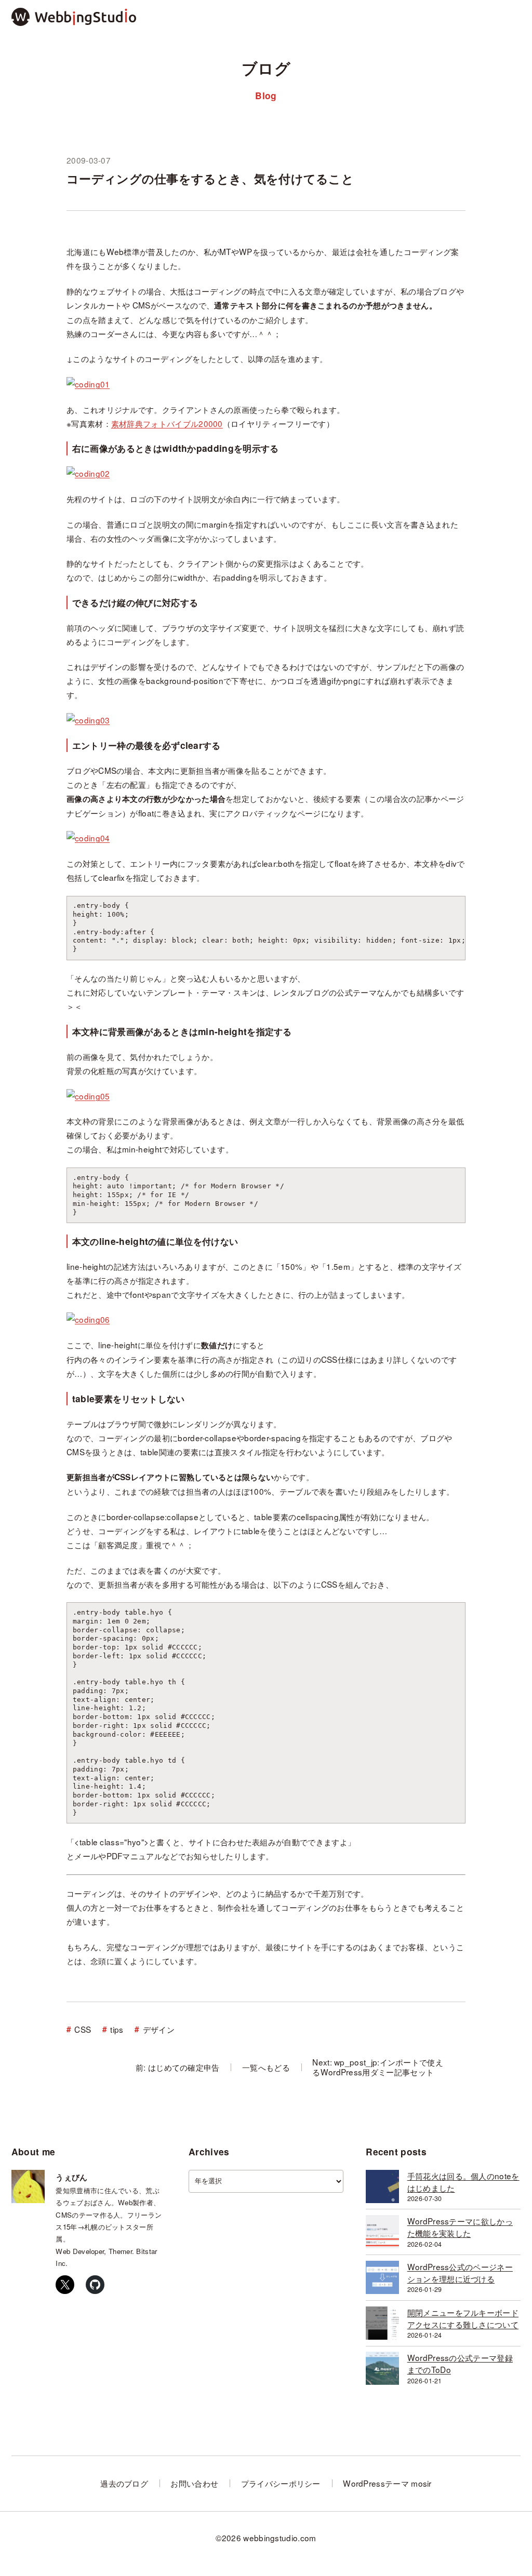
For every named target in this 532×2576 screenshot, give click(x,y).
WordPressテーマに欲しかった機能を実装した (460, 2227)
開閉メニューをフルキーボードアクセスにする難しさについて (463, 2318)
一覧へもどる (266, 2067)
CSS (83, 2029)
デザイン (159, 2029)
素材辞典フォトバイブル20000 (167, 423)
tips (117, 2029)
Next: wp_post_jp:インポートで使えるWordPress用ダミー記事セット (378, 2067)
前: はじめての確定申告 (178, 2067)
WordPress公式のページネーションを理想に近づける (460, 2272)
